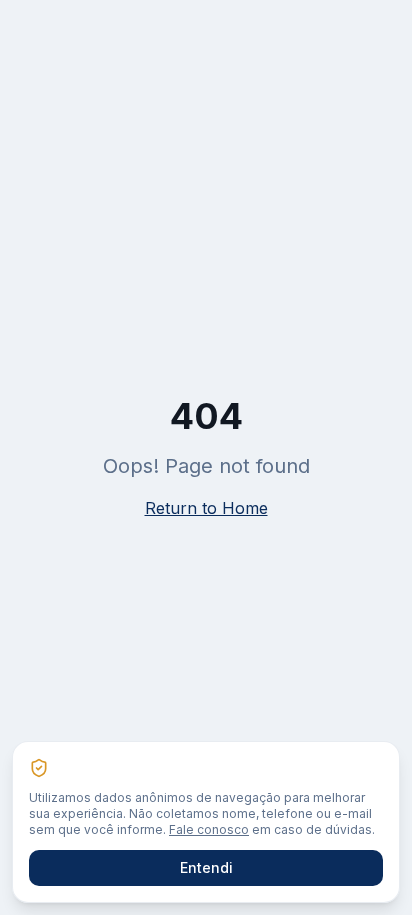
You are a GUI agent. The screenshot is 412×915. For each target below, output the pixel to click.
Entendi (206, 867)
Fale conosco (209, 829)
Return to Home (206, 508)
